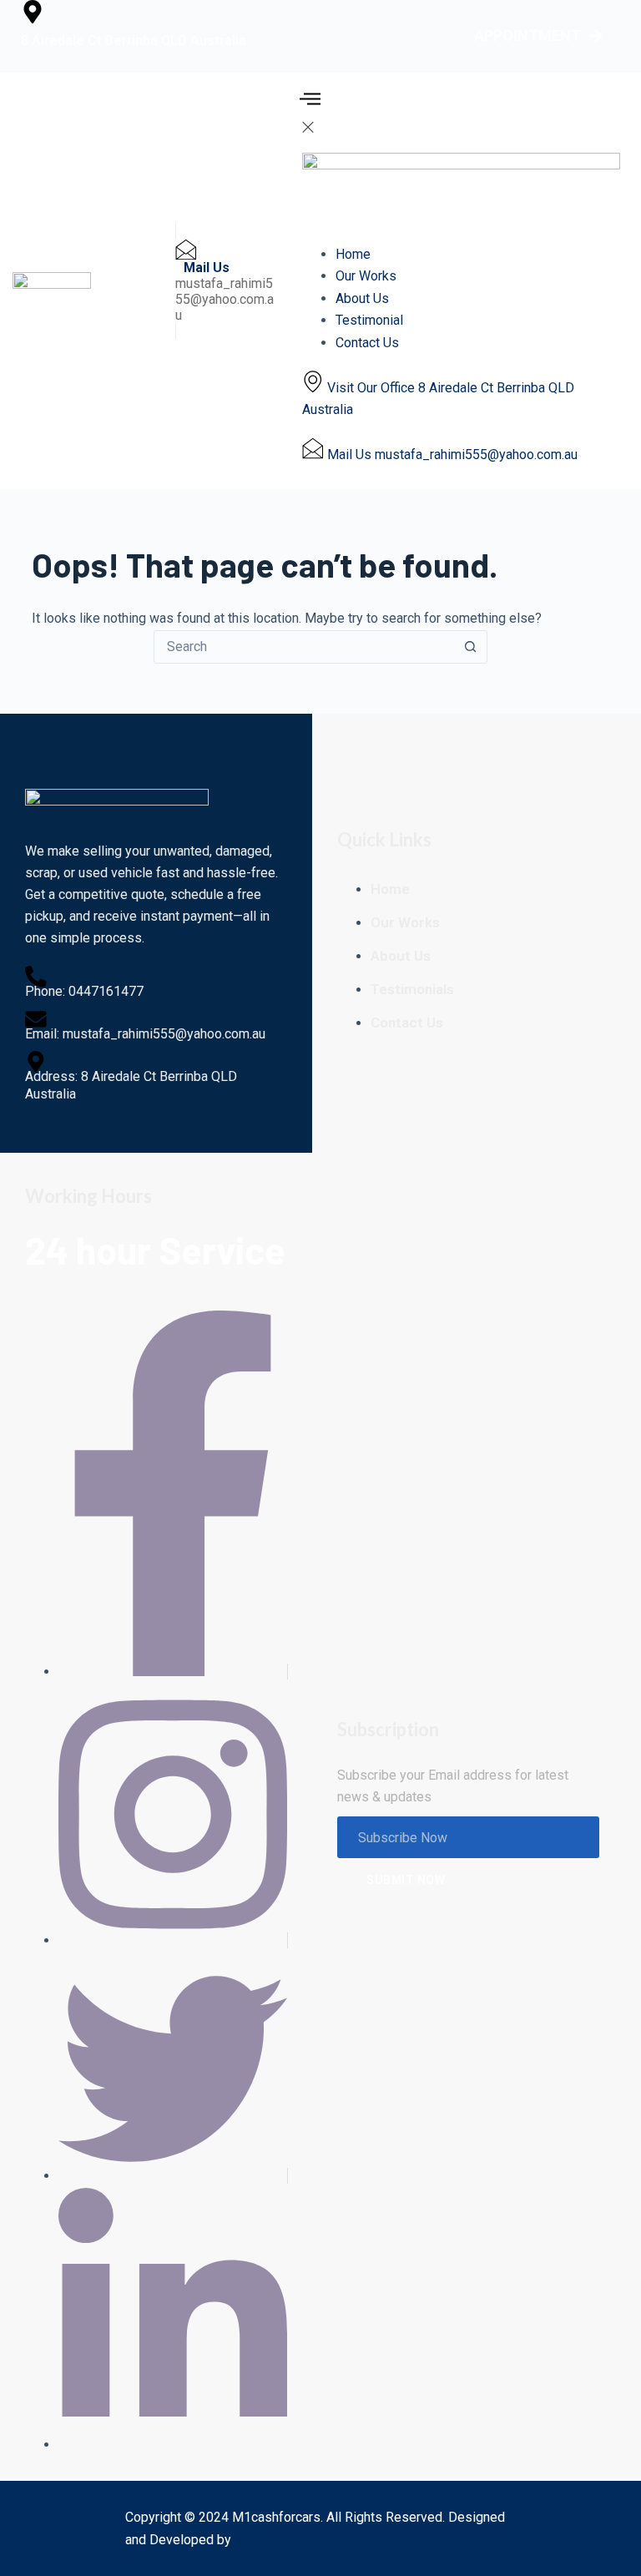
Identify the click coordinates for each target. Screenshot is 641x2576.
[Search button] (470, 647)
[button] (310, 104)
